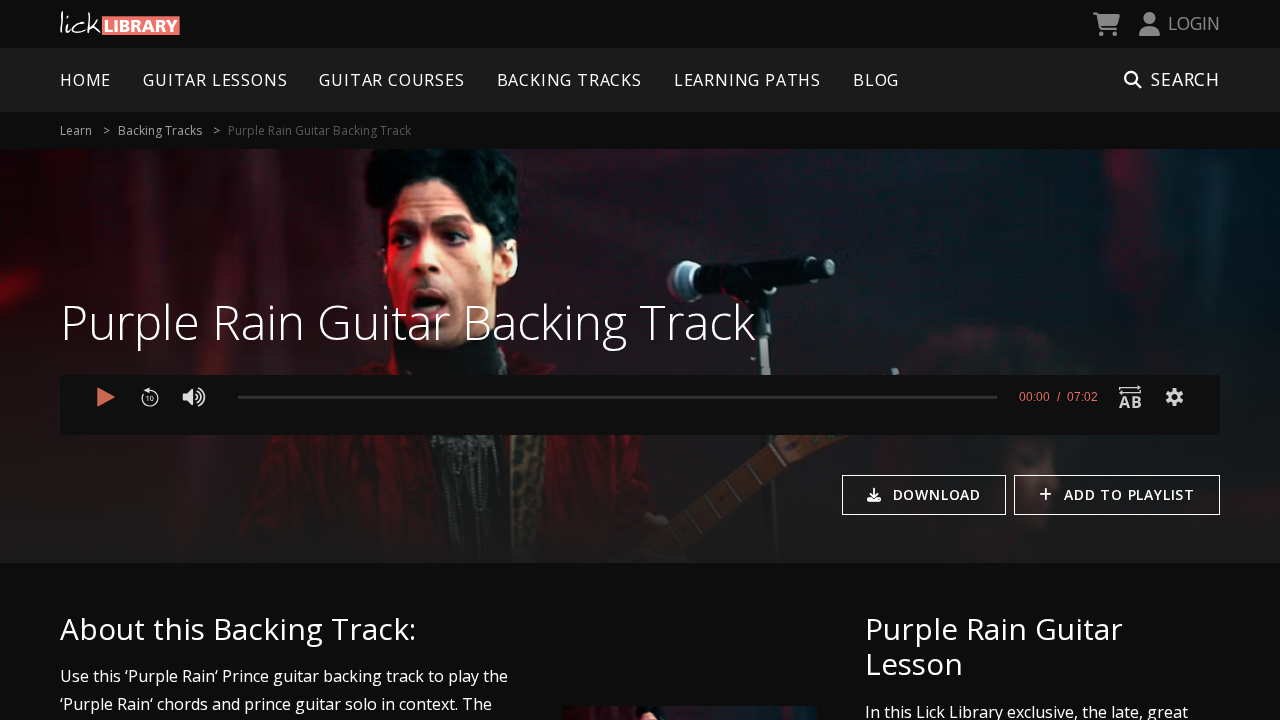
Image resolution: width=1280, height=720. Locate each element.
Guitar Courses (391, 80)
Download (937, 494)
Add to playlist (1129, 494)
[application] (640, 405)
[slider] (617, 397)
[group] (194, 397)
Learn (76, 130)
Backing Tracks (569, 80)
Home (85, 80)
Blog (876, 80)
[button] (106, 397)
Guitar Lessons (215, 80)
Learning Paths (747, 80)
